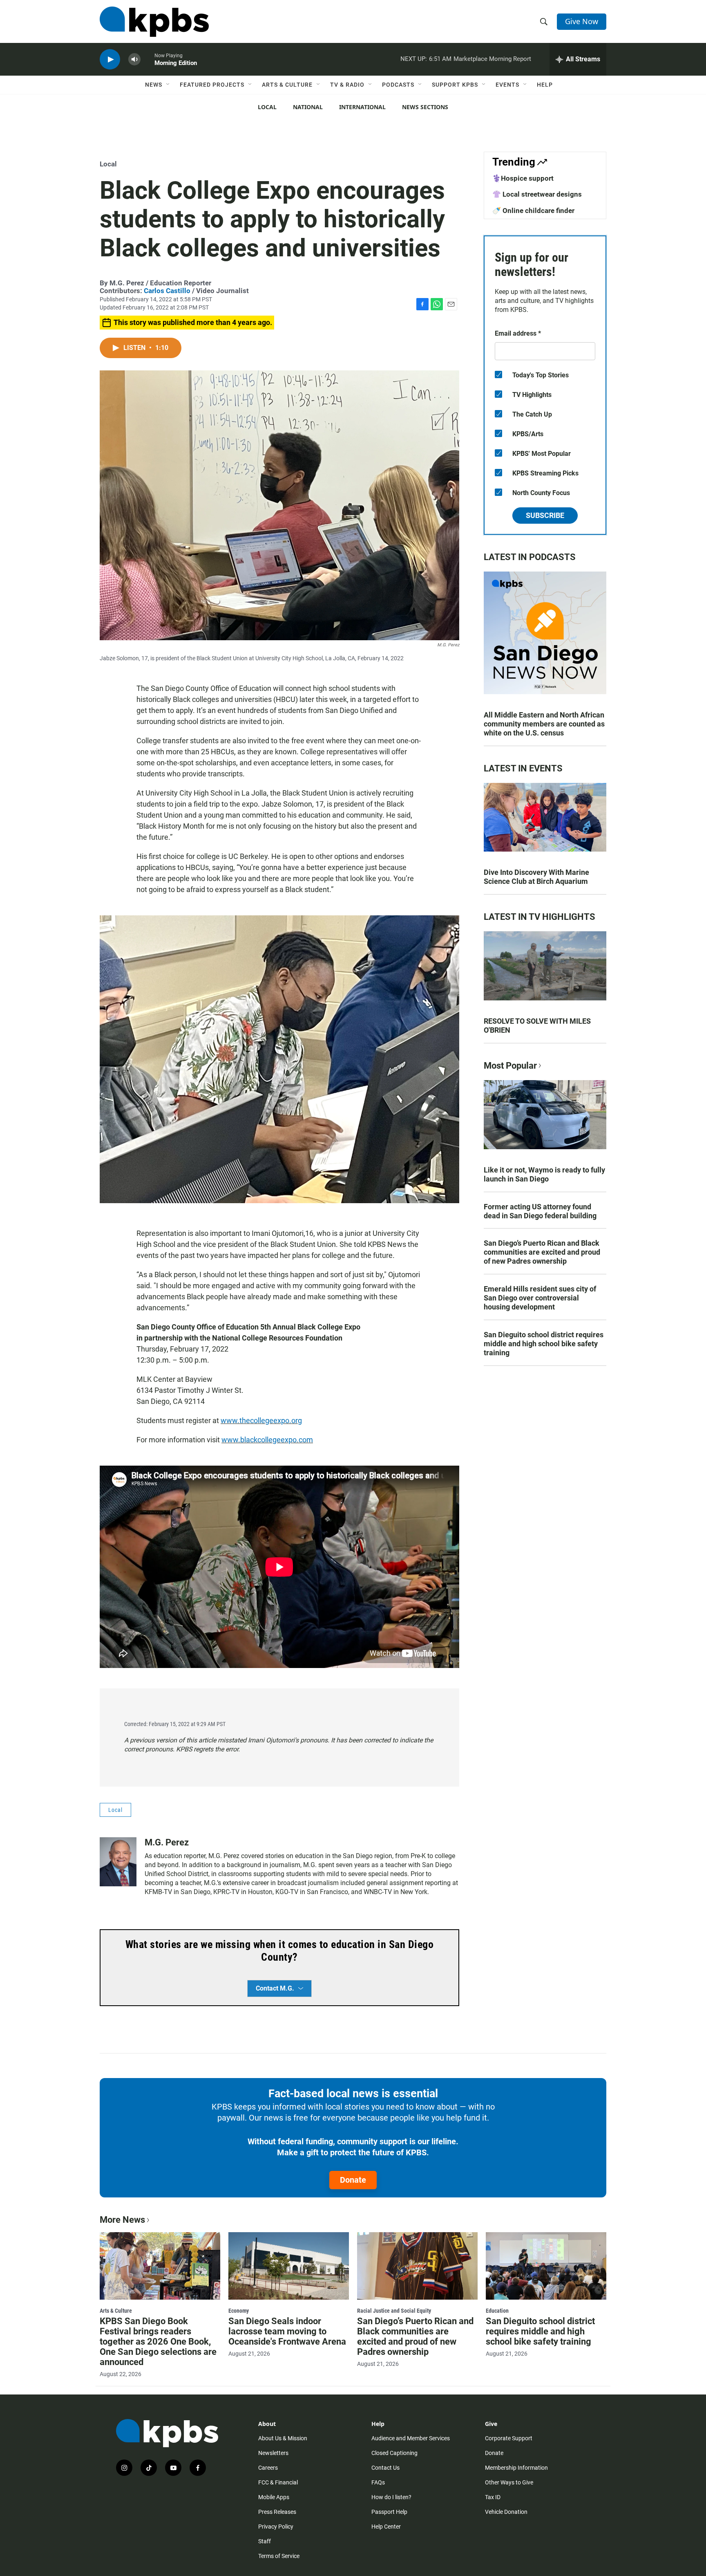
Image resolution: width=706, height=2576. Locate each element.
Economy (239, 2311)
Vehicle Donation (506, 2512)
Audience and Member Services (411, 2438)
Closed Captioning (394, 2453)
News (154, 85)
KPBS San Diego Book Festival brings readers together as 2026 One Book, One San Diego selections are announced (158, 2342)
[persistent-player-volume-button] (134, 59)
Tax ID (493, 2497)
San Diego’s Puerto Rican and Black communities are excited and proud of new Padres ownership (542, 1252)
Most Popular (510, 1066)
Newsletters (273, 2453)
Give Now (582, 21)
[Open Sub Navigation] (168, 85)
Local (267, 107)
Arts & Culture (287, 85)
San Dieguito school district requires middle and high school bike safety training (544, 1344)
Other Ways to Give (509, 2482)
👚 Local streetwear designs (537, 194)
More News (122, 2220)
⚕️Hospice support (523, 178)
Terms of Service (279, 2556)
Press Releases (277, 2512)
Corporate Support (509, 2438)
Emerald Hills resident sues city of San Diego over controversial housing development (540, 1298)
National (308, 107)
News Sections (425, 107)
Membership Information (516, 2468)
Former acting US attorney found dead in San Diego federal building (540, 1211)
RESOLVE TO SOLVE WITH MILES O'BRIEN (537, 1026)
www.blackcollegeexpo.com (267, 1440)
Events (507, 85)
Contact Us (385, 2468)
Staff (265, 2541)
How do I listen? (391, 2497)
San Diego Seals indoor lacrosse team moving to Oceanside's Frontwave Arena (287, 2331)
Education (497, 2311)
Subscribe (545, 515)
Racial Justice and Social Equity (394, 2311)
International (362, 107)
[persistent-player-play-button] (110, 59)
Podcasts (398, 85)
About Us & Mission (283, 2438)
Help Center (386, 2527)
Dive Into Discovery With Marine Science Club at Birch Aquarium (536, 877)
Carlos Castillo (167, 291)
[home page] (154, 22)
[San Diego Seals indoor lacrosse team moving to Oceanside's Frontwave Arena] (289, 2266)
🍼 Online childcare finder (533, 211)
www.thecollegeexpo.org (261, 1420)
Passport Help (389, 2512)
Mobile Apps (274, 2497)
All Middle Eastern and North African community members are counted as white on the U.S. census (544, 724)
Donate (353, 2180)
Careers (268, 2468)
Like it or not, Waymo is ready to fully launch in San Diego (544, 1174)
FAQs (378, 2482)
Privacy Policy (276, 2527)
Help (545, 85)
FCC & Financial (278, 2482)
